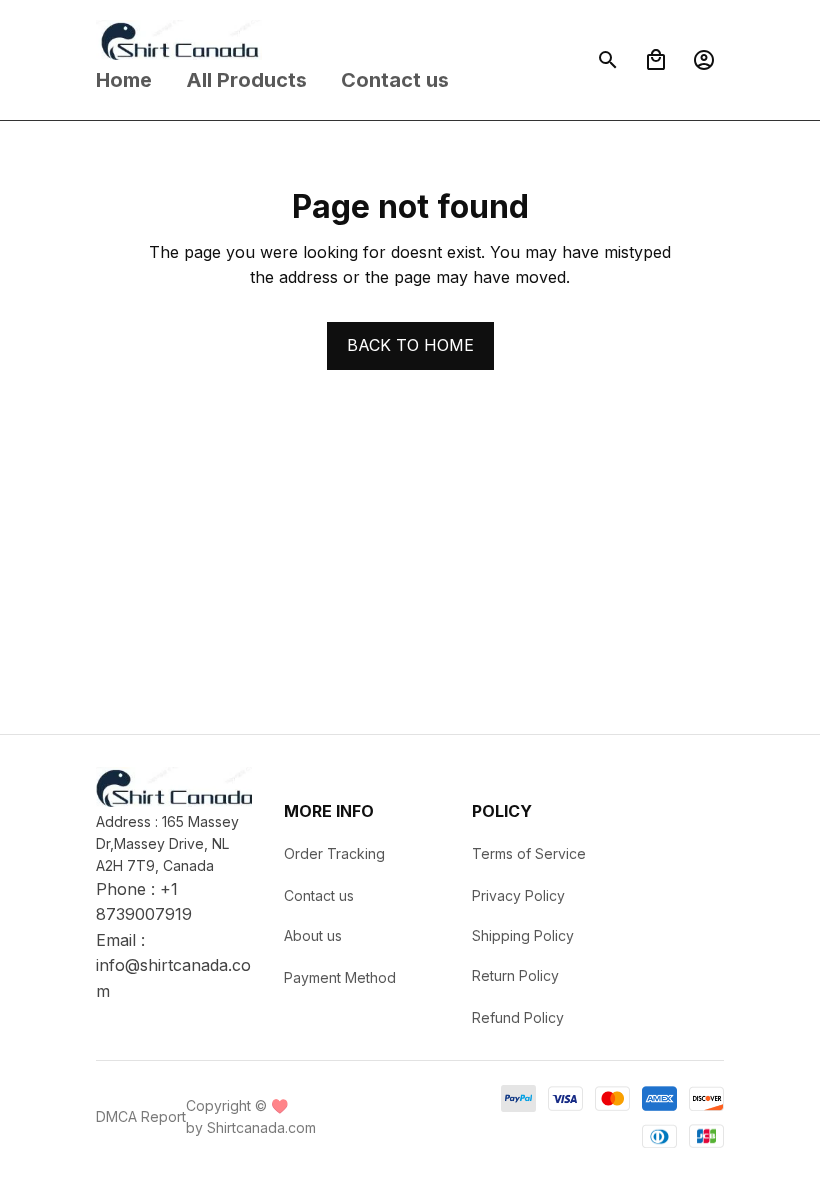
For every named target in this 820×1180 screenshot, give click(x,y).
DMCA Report (141, 1116)
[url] (174, 978)
